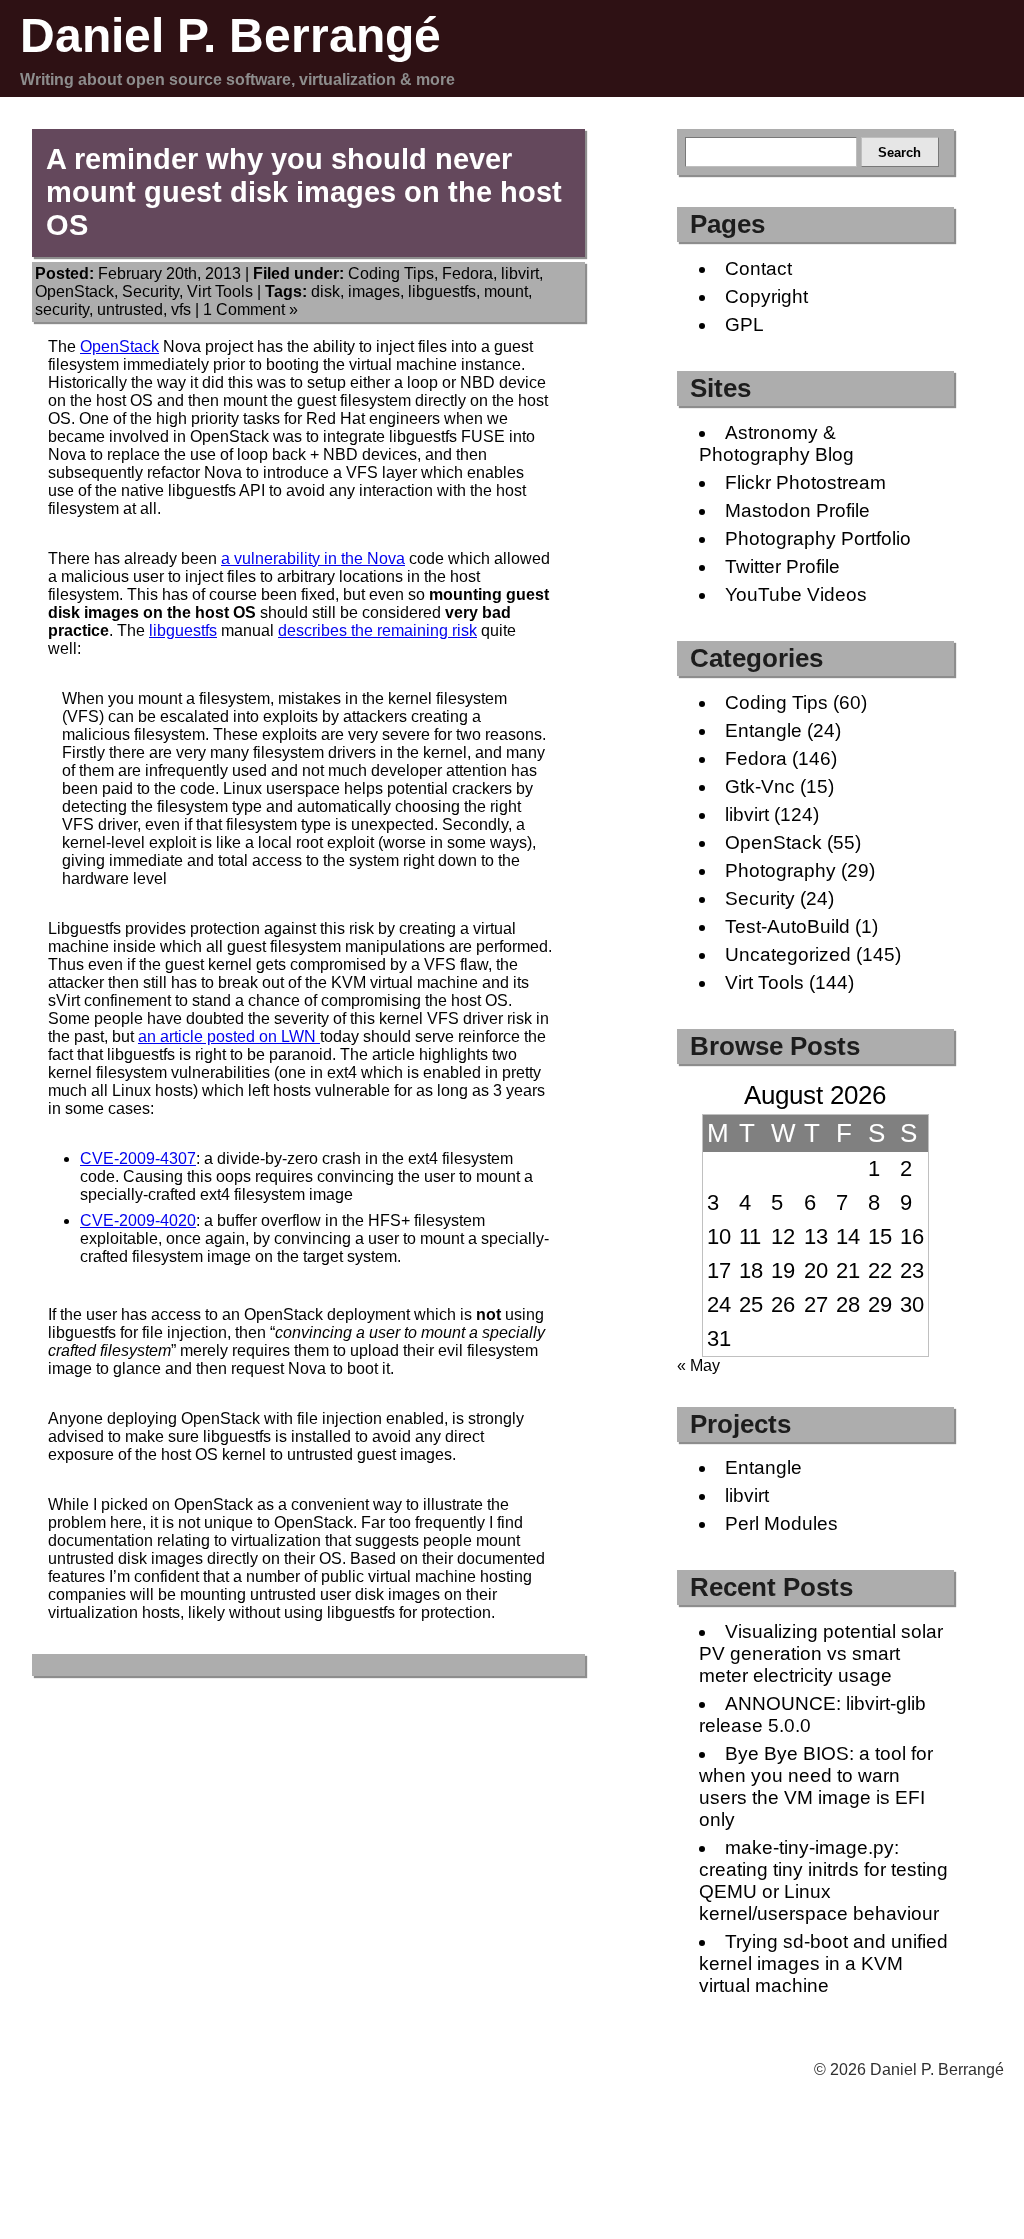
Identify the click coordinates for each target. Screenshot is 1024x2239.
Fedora (467, 273)
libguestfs (442, 291)
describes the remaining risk (377, 630)
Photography (780, 870)
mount (506, 291)
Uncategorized (788, 954)
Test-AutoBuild (787, 926)
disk (325, 291)
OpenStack (74, 291)
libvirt (520, 273)
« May (698, 1365)
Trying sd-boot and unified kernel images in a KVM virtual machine (823, 1963)
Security (150, 291)
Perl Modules (781, 1523)
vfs (181, 309)
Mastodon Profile (797, 510)
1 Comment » (250, 309)
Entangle (763, 730)
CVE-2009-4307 (138, 1158)
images (374, 291)
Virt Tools (220, 291)
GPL (744, 324)
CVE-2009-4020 (138, 1220)
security (62, 309)
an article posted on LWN (229, 1036)
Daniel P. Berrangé (230, 35)
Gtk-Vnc (760, 786)
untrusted (130, 309)
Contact (758, 268)
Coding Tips (391, 273)
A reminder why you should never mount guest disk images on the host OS (304, 192)
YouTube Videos (796, 594)
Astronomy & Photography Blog (776, 443)
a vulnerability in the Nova (313, 558)
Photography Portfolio (818, 538)
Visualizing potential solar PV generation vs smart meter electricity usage (821, 1653)
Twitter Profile (782, 566)
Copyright (766, 296)
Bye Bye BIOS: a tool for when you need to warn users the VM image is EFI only (816, 1786)
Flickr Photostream (805, 482)
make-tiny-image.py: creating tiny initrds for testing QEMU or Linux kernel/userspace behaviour (823, 1880)
